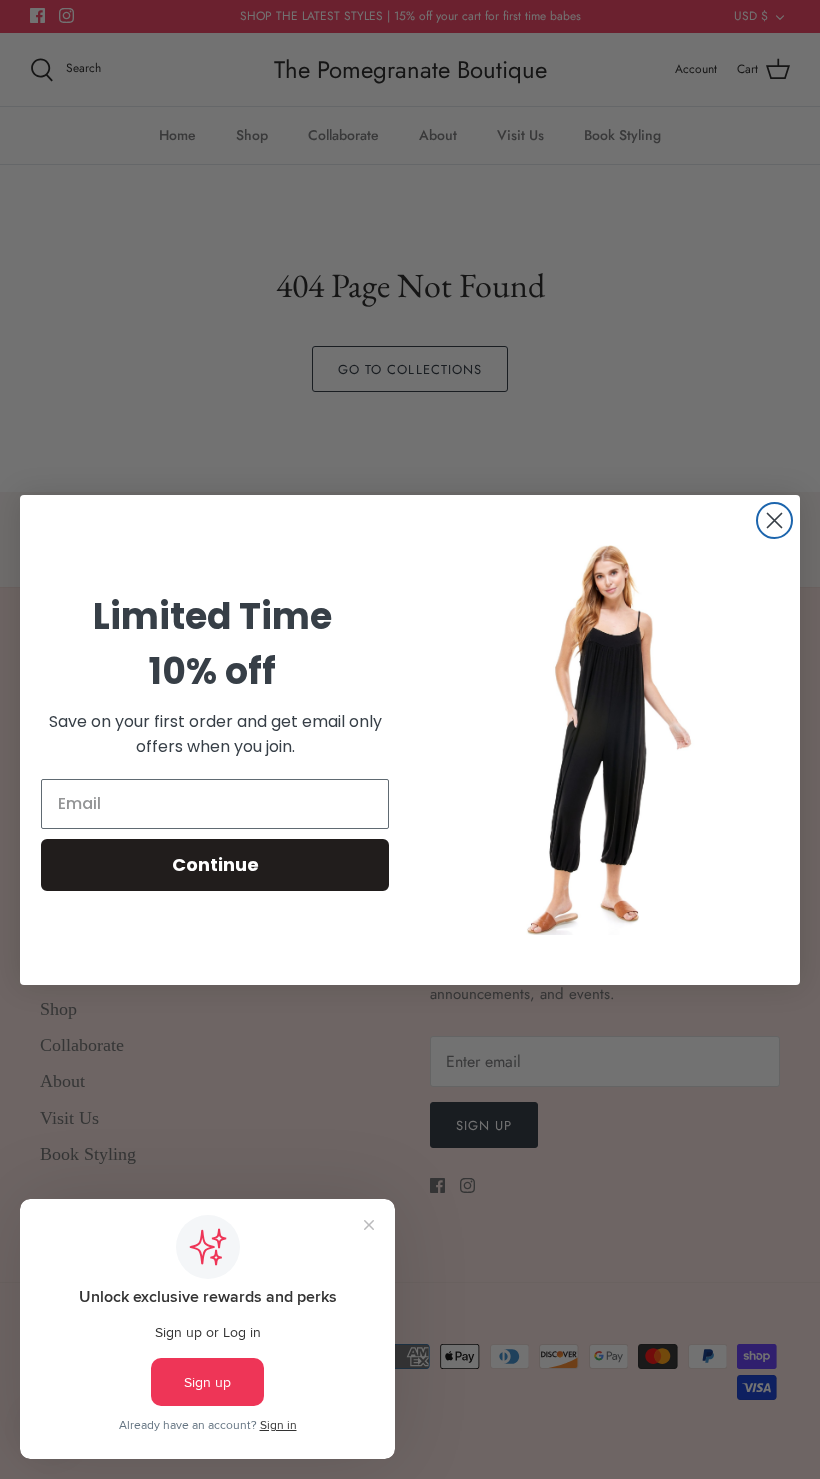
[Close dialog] (774, 520)
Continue (215, 864)
